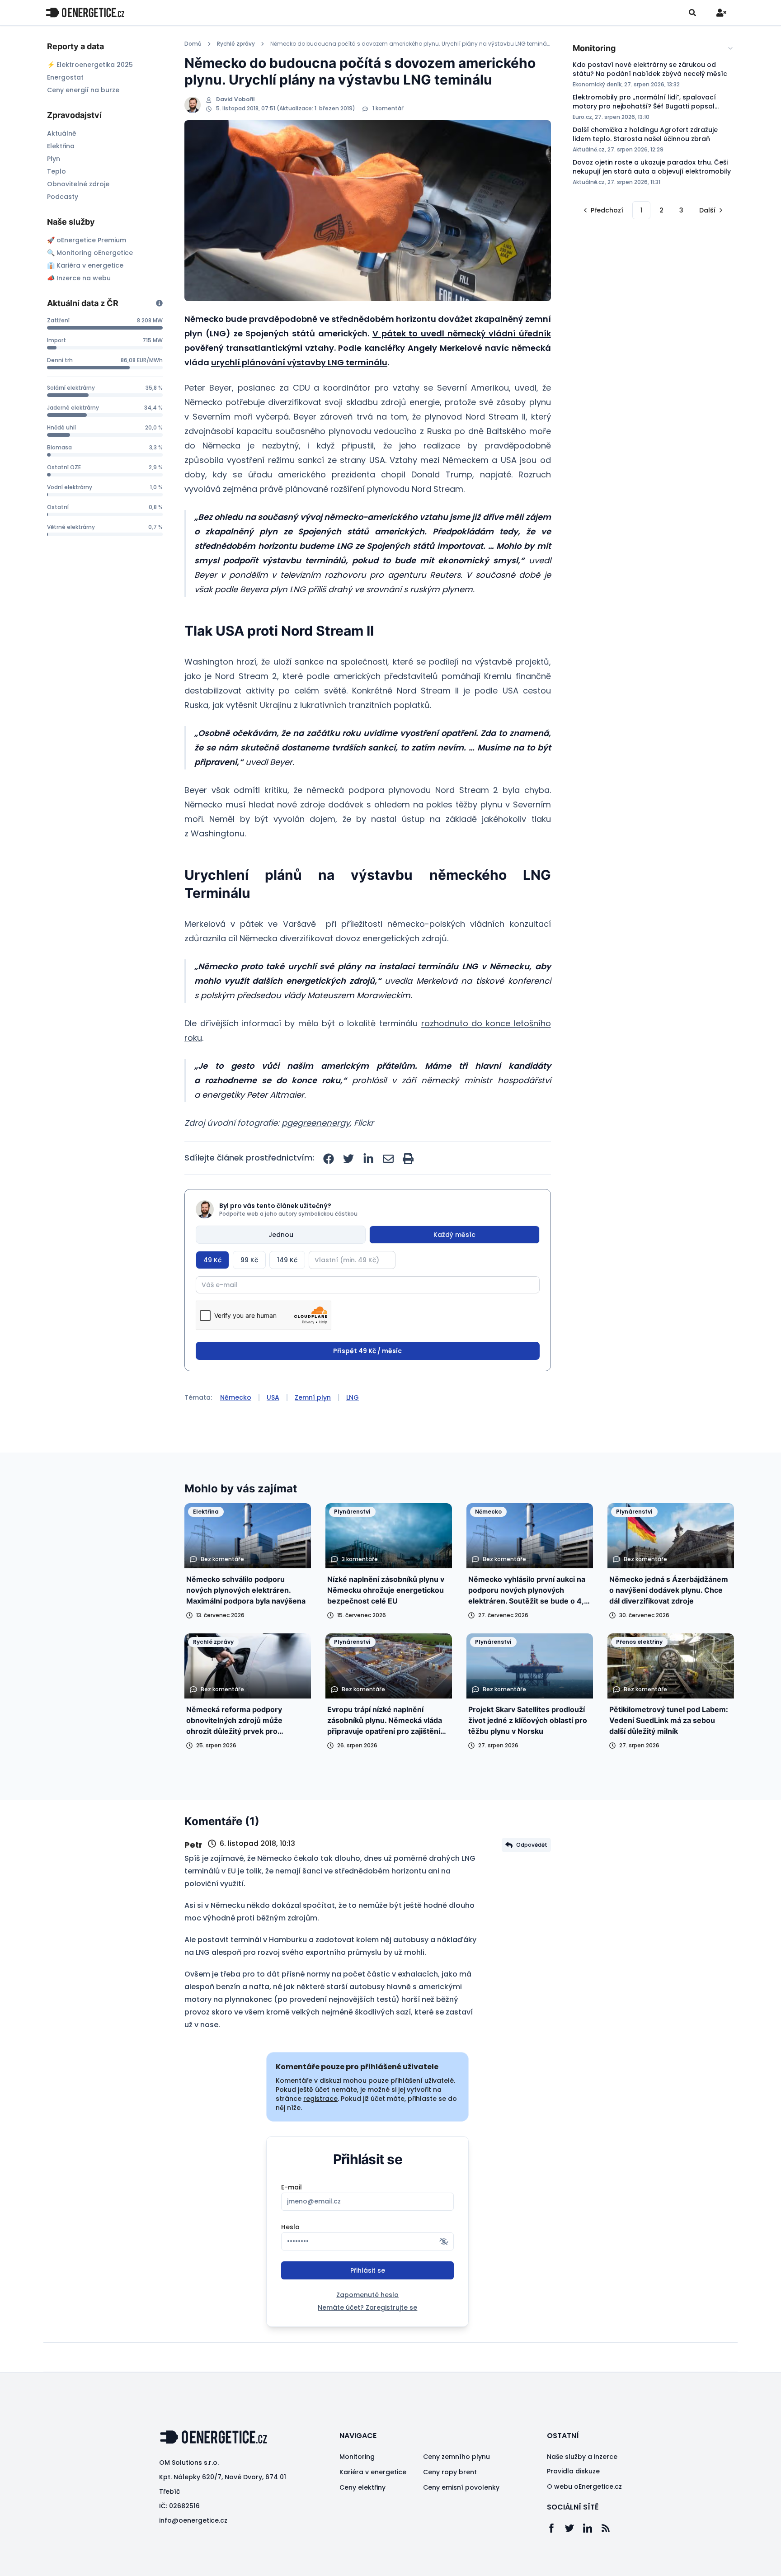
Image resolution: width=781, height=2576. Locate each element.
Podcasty (63, 197)
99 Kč (249, 1260)
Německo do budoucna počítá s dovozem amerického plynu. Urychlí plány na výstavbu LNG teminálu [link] (411, 44)
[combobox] (653, 48)
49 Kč (212, 1260)
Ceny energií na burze (83, 90)
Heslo (290, 2227)
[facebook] (329, 1159)
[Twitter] (574, 2528)
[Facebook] (556, 2528)
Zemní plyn (313, 1397)
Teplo (56, 171)
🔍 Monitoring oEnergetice (90, 253)
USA (273, 1397)
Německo (236, 1397)
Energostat (65, 77)
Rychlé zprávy (236, 44)
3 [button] (681, 210)
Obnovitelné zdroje (78, 184)
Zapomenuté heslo (367, 2295)
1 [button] (642, 210)
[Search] (692, 13)
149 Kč (287, 1260)
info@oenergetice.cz (193, 2520)
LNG (353, 1397)
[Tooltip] (159, 303)
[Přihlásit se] (721, 13)
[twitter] (348, 1159)
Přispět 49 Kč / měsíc (367, 1351)
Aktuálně (62, 133)
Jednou (281, 1235)
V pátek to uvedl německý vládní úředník (462, 333)
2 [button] (661, 210)
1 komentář (388, 109)
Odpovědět (532, 1845)
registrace (320, 2099)
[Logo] (85, 12)
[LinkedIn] (592, 2528)
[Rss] (610, 2528)
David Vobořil (235, 99)
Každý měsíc (454, 1235)
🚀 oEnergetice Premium (87, 240)
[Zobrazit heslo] (444, 2241)
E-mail (292, 2187)
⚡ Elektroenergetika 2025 (90, 65)
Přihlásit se (368, 2270)
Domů (193, 44)
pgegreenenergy (316, 1123)
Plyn (54, 159)
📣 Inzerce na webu (79, 278)
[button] (602, 210)
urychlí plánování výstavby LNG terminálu (299, 362)
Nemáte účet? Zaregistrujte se (367, 2307)
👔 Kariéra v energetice (85, 265)
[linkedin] (368, 1159)
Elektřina (61, 146)
